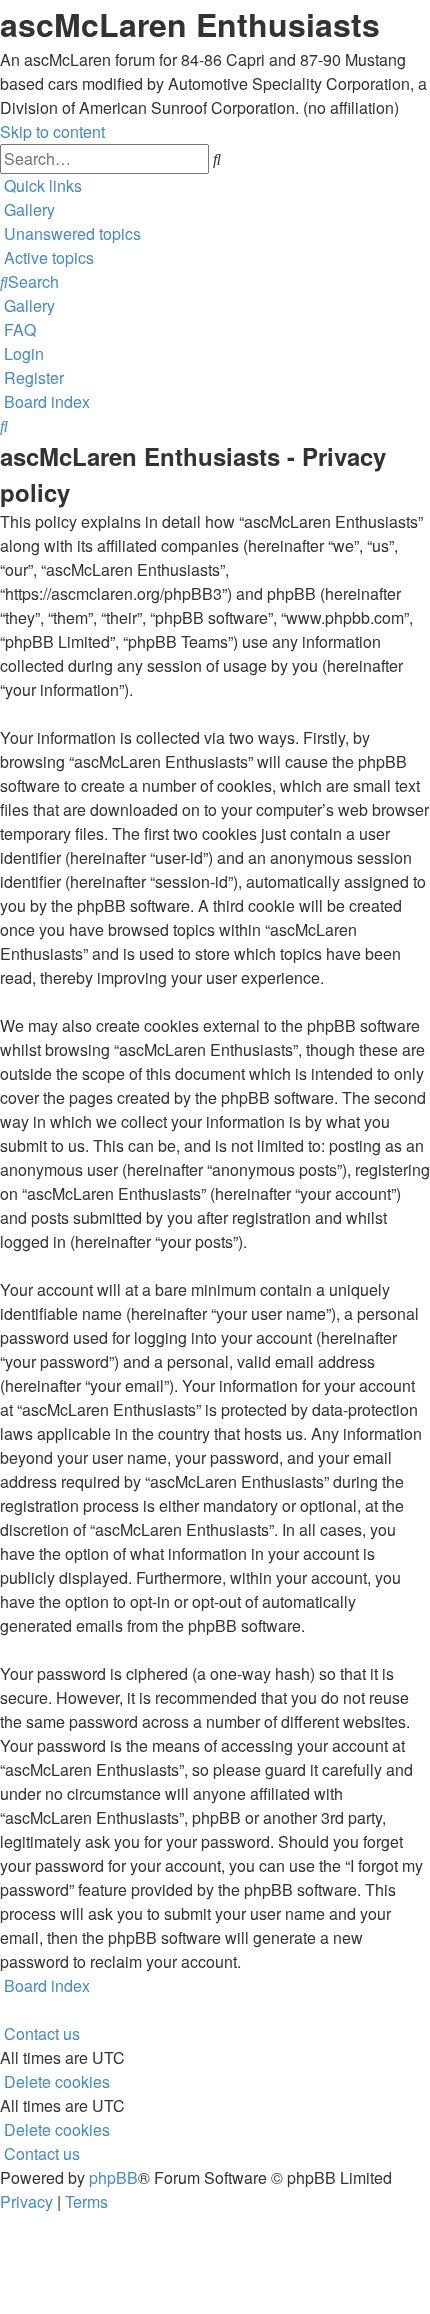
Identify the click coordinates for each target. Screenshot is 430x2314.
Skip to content (52, 131)
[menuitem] (27, 209)
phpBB (113, 2177)
